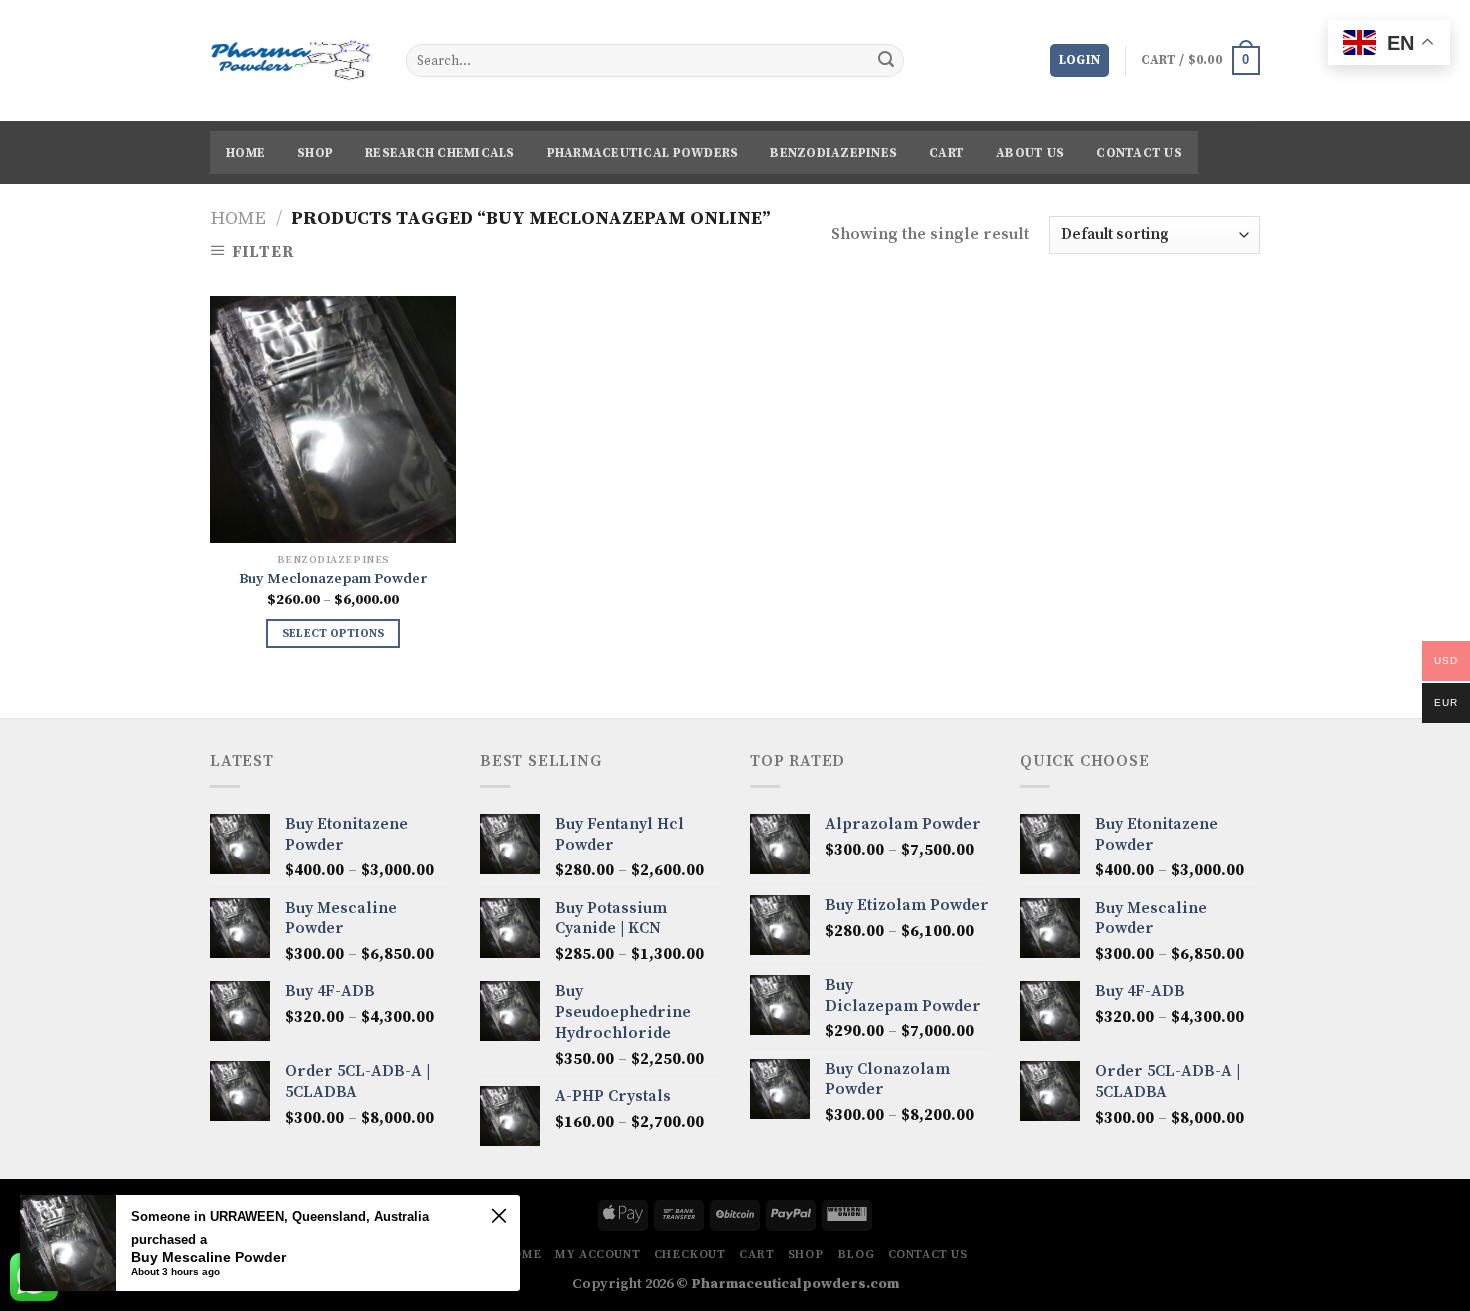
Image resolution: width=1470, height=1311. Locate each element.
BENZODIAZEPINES (833, 153)
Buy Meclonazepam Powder (333, 579)
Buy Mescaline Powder (208, 1257)
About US (1030, 153)
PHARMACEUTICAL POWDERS (643, 153)
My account (597, 1254)
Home (245, 153)
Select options (333, 633)
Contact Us (1139, 153)
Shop (315, 153)
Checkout (690, 1254)
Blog (855, 1254)
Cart (946, 153)
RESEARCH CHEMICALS (440, 153)
